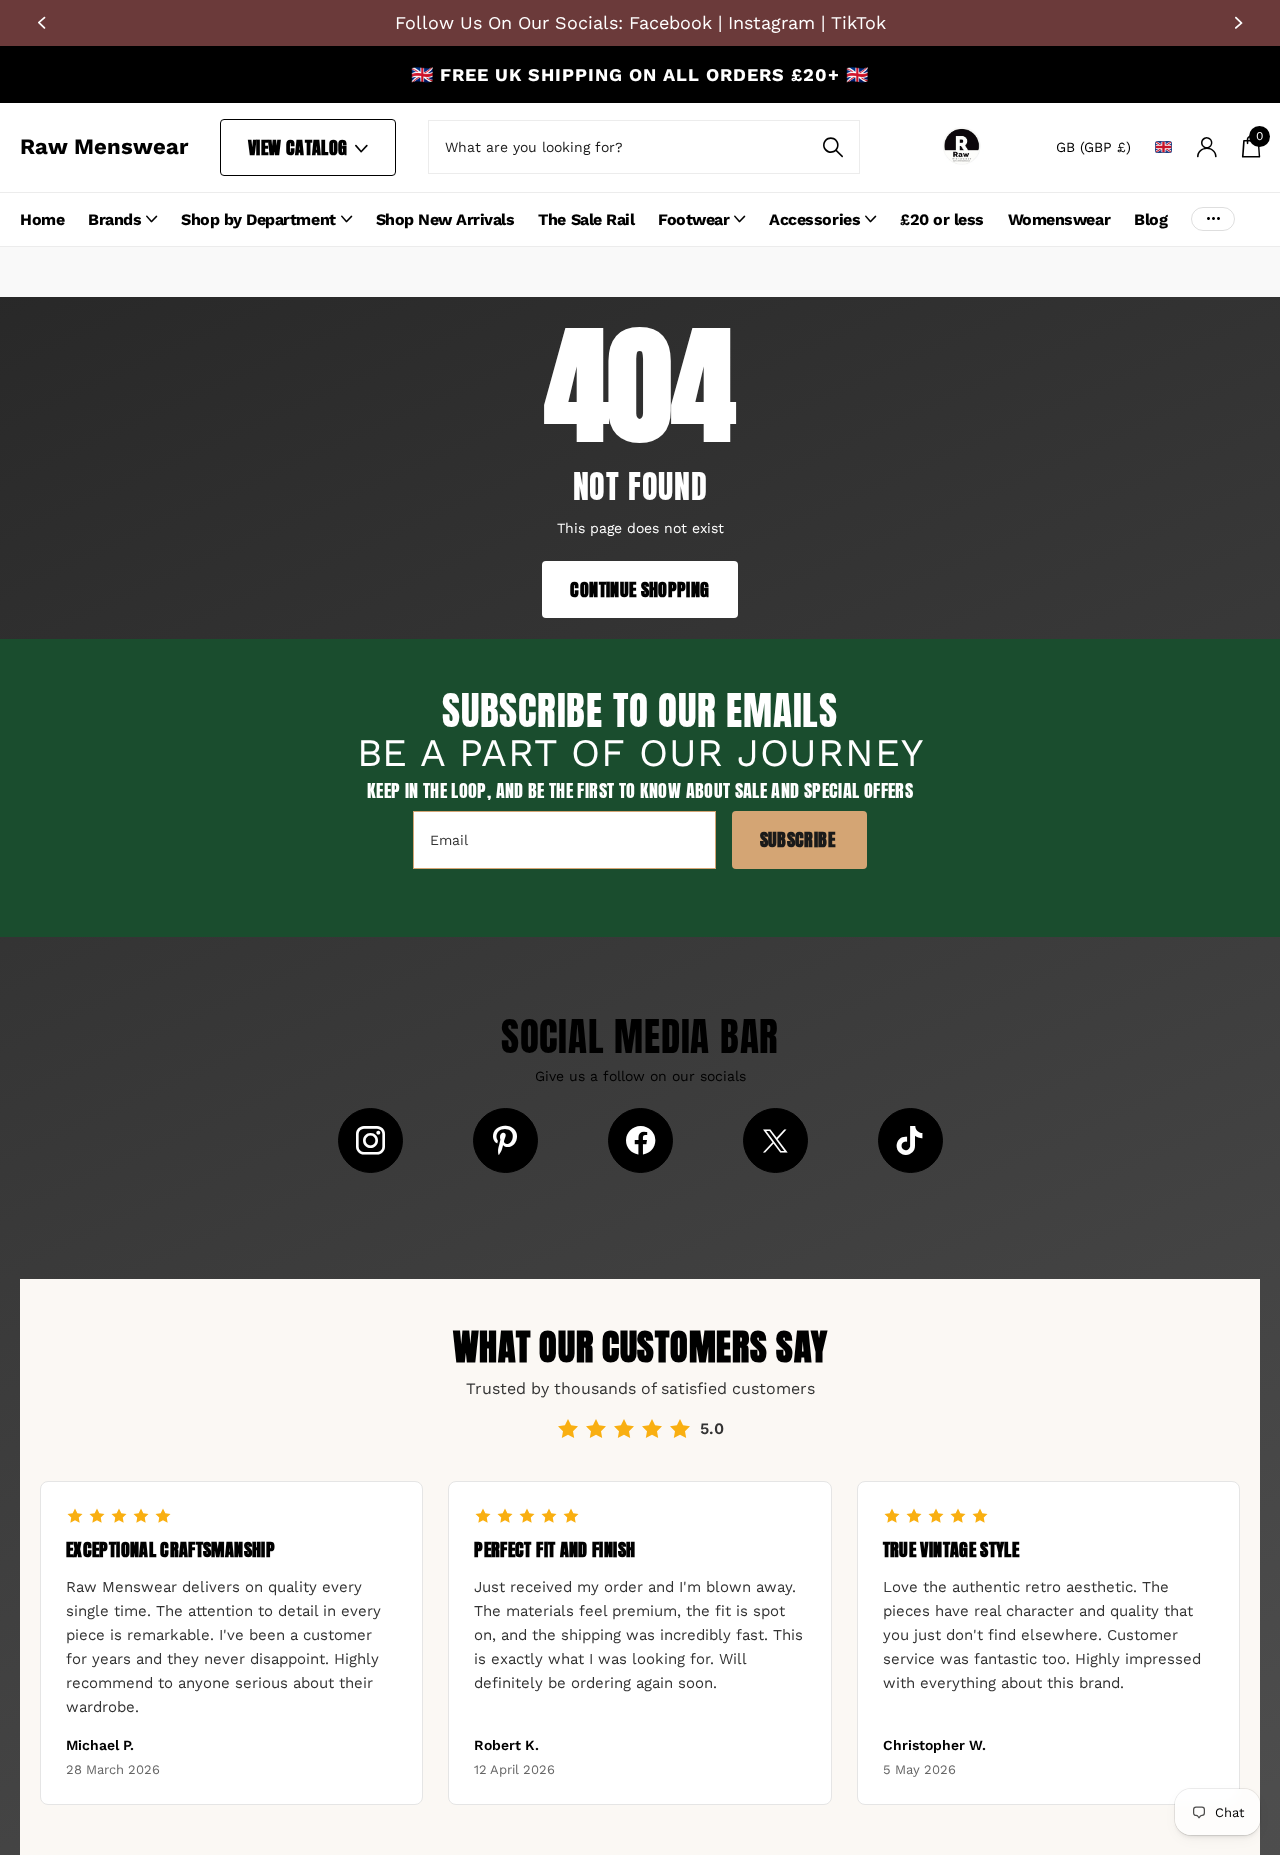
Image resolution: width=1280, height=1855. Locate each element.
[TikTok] (910, 1140)
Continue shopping (639, 589)
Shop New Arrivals (445, 219)
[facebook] (640, 1140)
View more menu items (1213, 219)
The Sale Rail (586, 219)
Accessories (814, 219)
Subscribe (800, 839)
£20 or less (942, 219)
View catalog (300, 147)
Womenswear (1059, 219)
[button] (40, 23)
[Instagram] (370, 1140)
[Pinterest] (505, 1140)
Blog (1150, 219)
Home (42, 219)
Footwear (693, 219)
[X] (775, 1140)
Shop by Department (258, 219)
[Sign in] (1206, 147)
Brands (114, 219)
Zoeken (832, 147)
